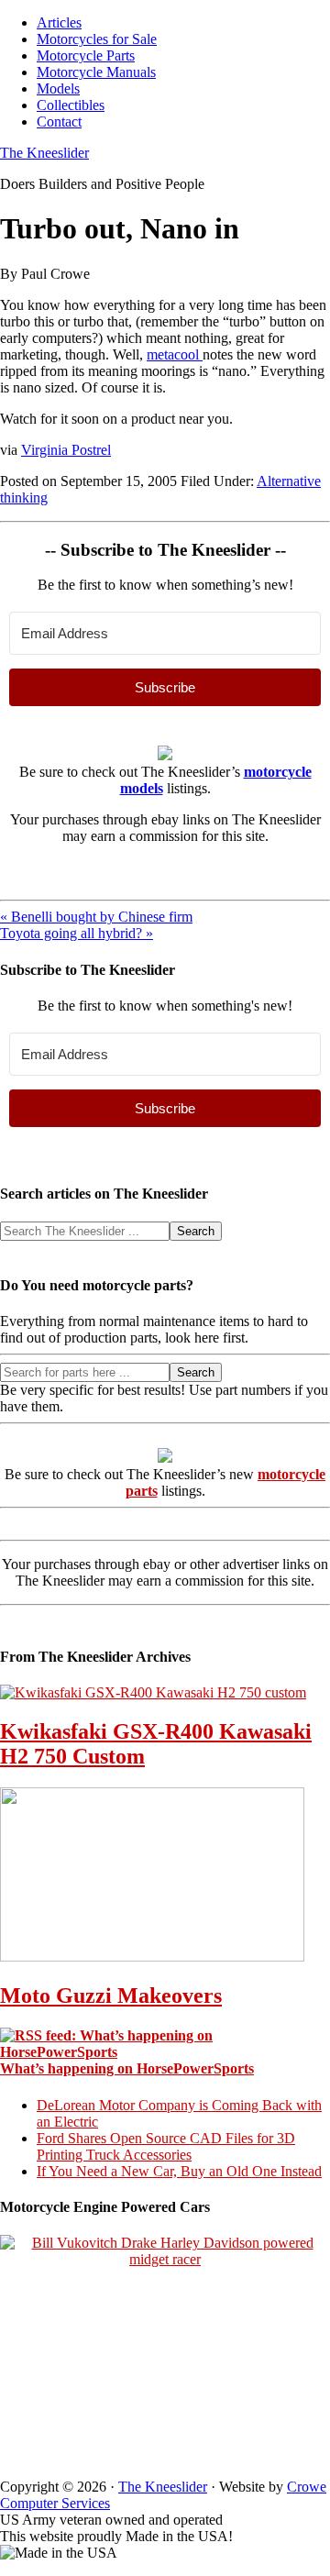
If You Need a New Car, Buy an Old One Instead (179, 2171)
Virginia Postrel (66, 450)
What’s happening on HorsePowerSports (127, 2068)
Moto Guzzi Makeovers (111, 1996)
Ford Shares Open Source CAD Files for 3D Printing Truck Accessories (166, 2146)
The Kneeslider (44, 153)
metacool (175, 354)
